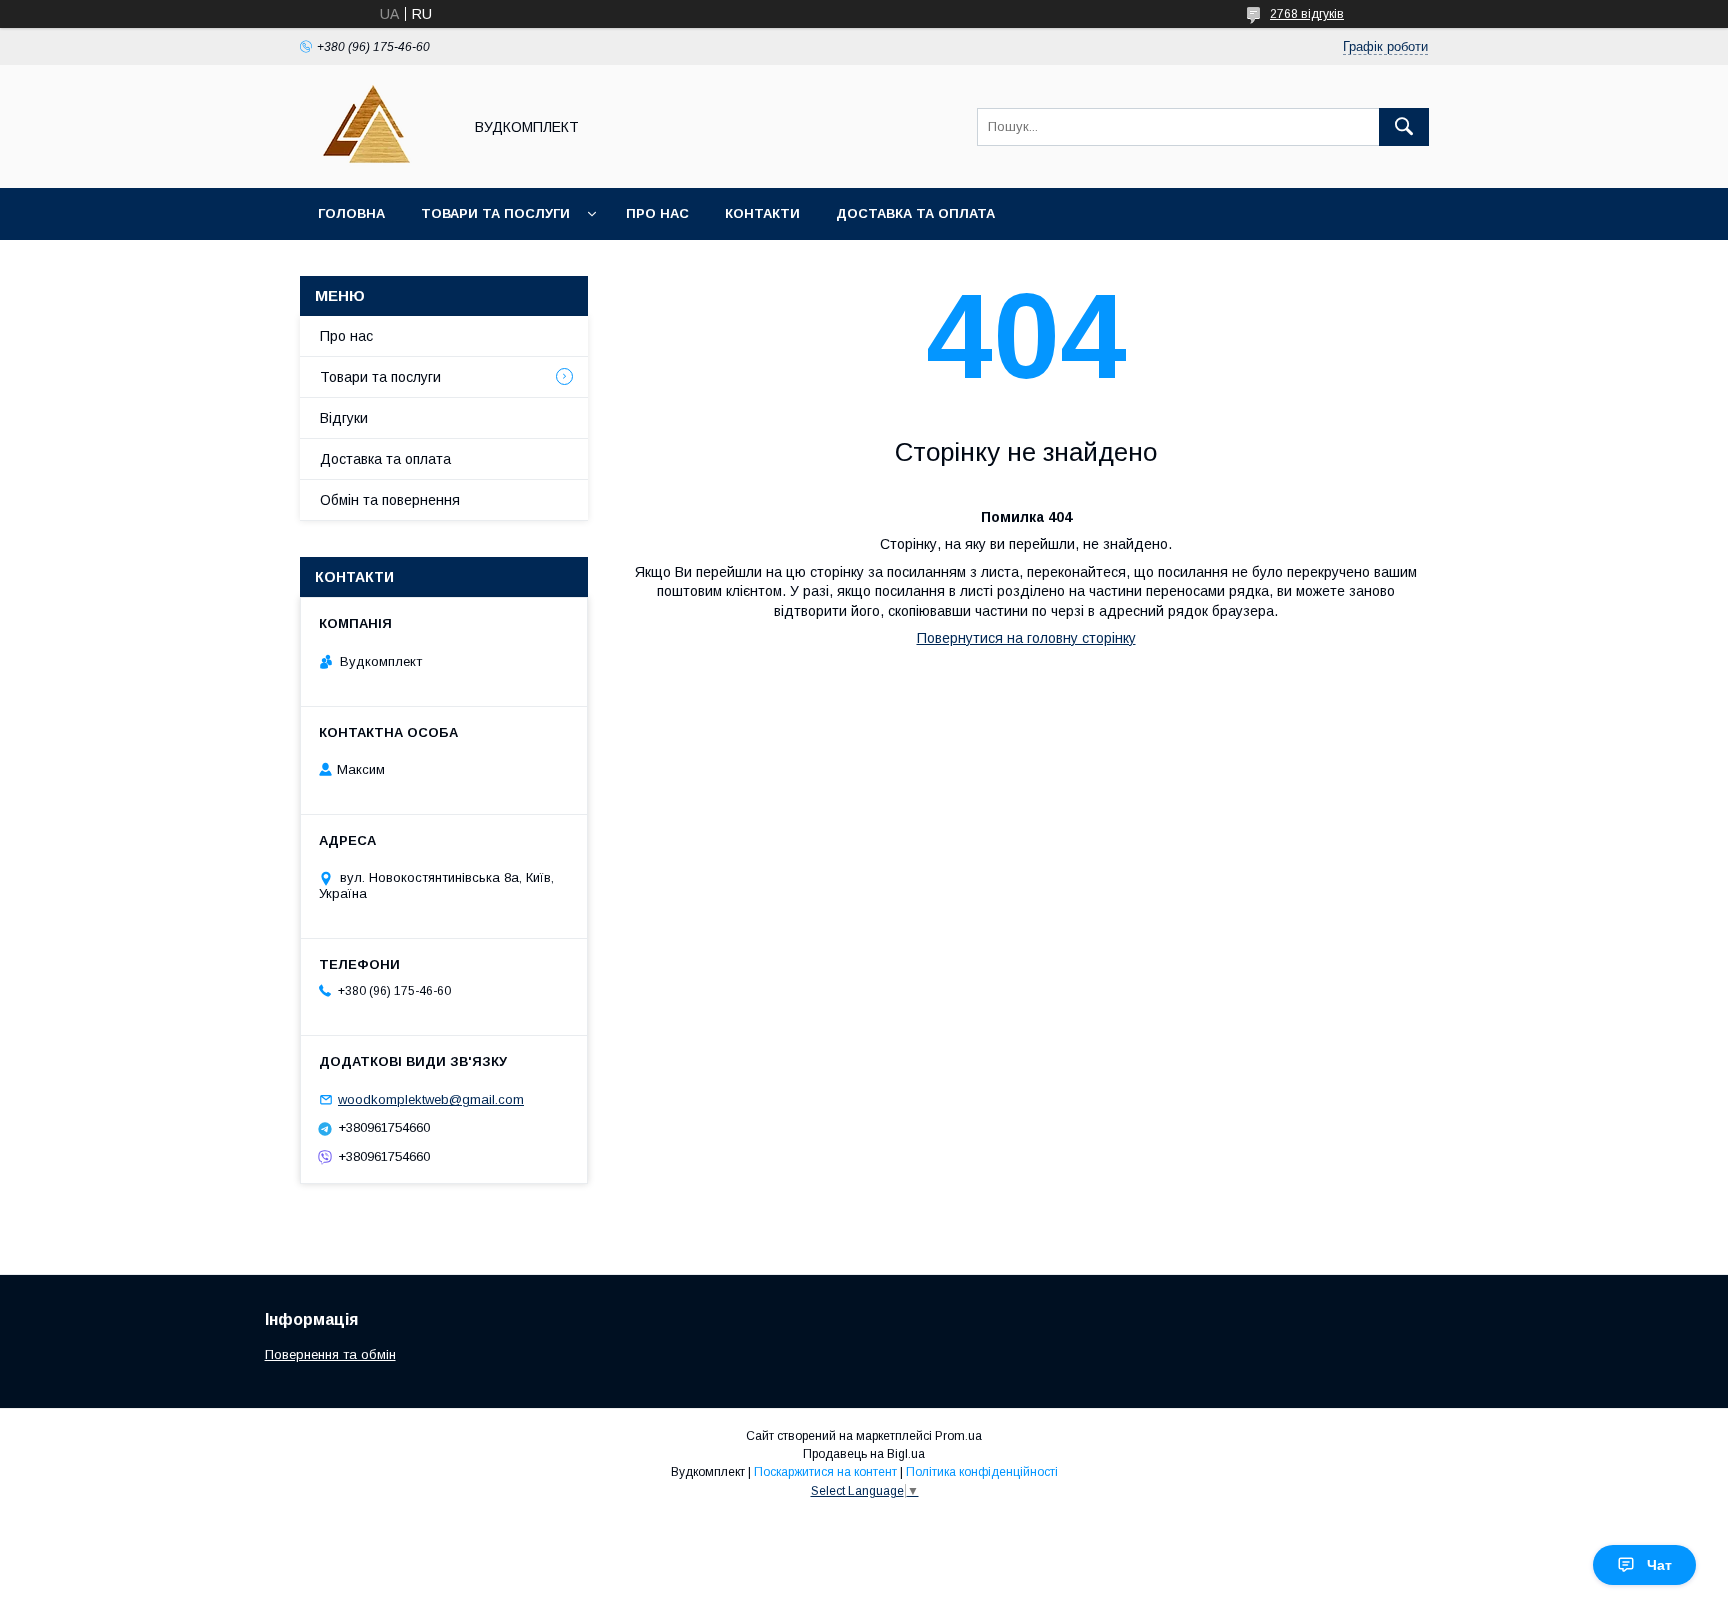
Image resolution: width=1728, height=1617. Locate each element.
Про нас (657, 213)
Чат (1659, 1565)
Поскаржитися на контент (825, 1472)
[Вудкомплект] (375, 162)
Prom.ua (958, 1436)
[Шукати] (1404, 127)
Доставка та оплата (915, 213)
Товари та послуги (495, 213)
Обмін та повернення (390, 500)
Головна (351, 213)
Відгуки (344, 418)
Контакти (762, 213)
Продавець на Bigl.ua (864, 1454)
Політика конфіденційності (982, 1472)
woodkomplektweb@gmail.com (431, 1099)
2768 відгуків (1307, 14)
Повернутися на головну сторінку (1026, 638)
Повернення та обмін (330, 1354)
